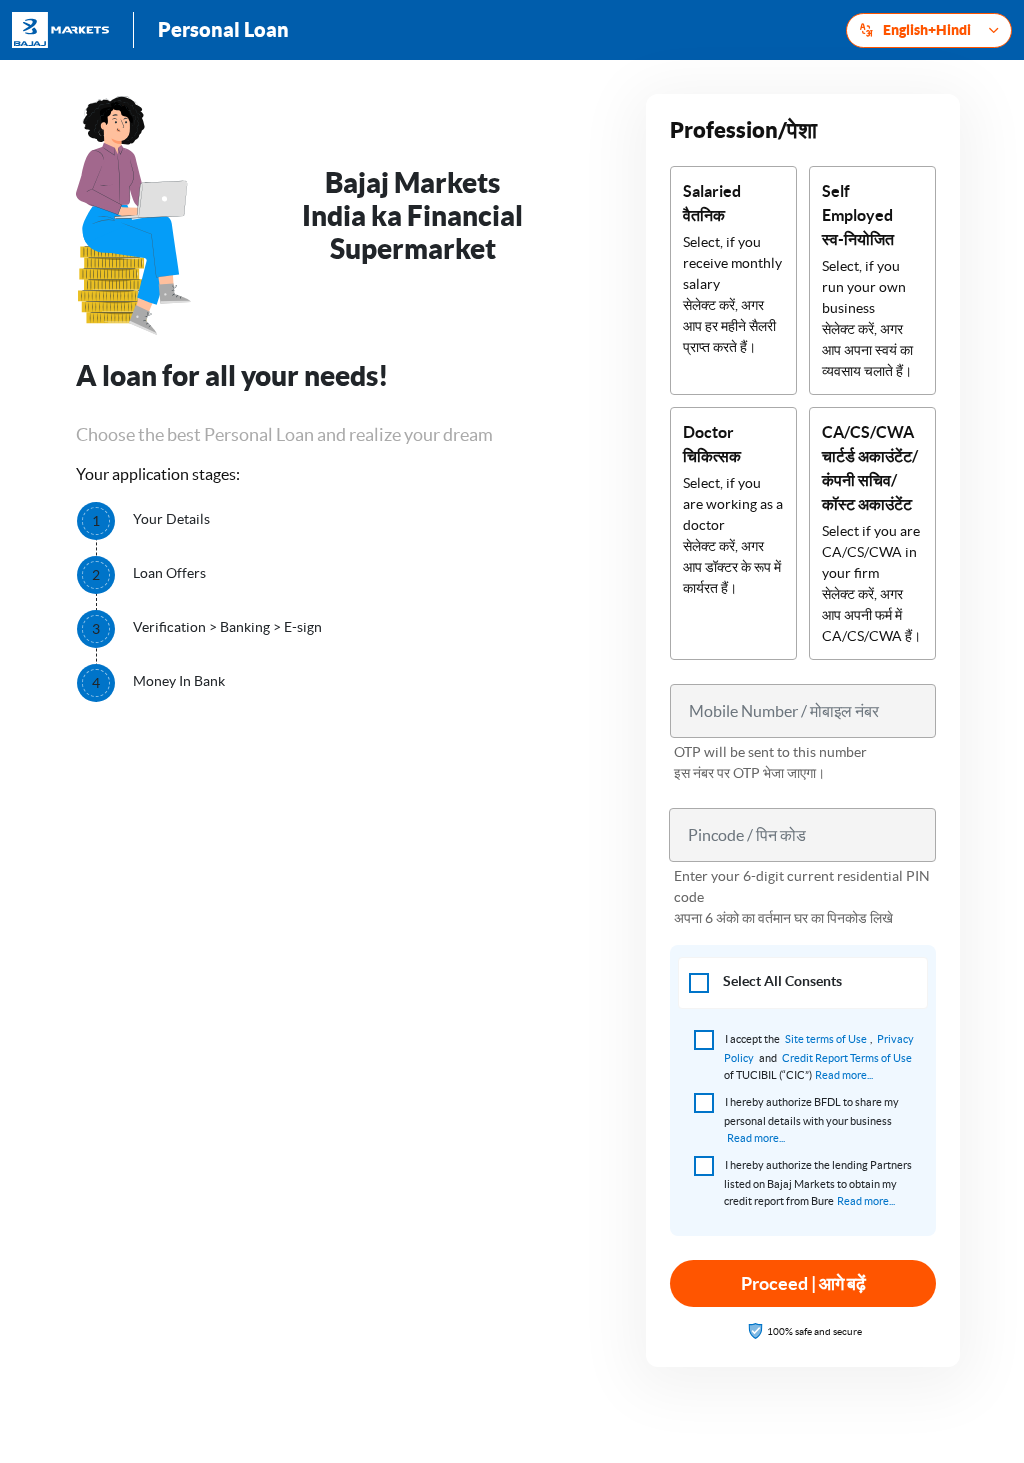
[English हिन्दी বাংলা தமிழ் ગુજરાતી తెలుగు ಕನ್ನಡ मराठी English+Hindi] (929, 30)
